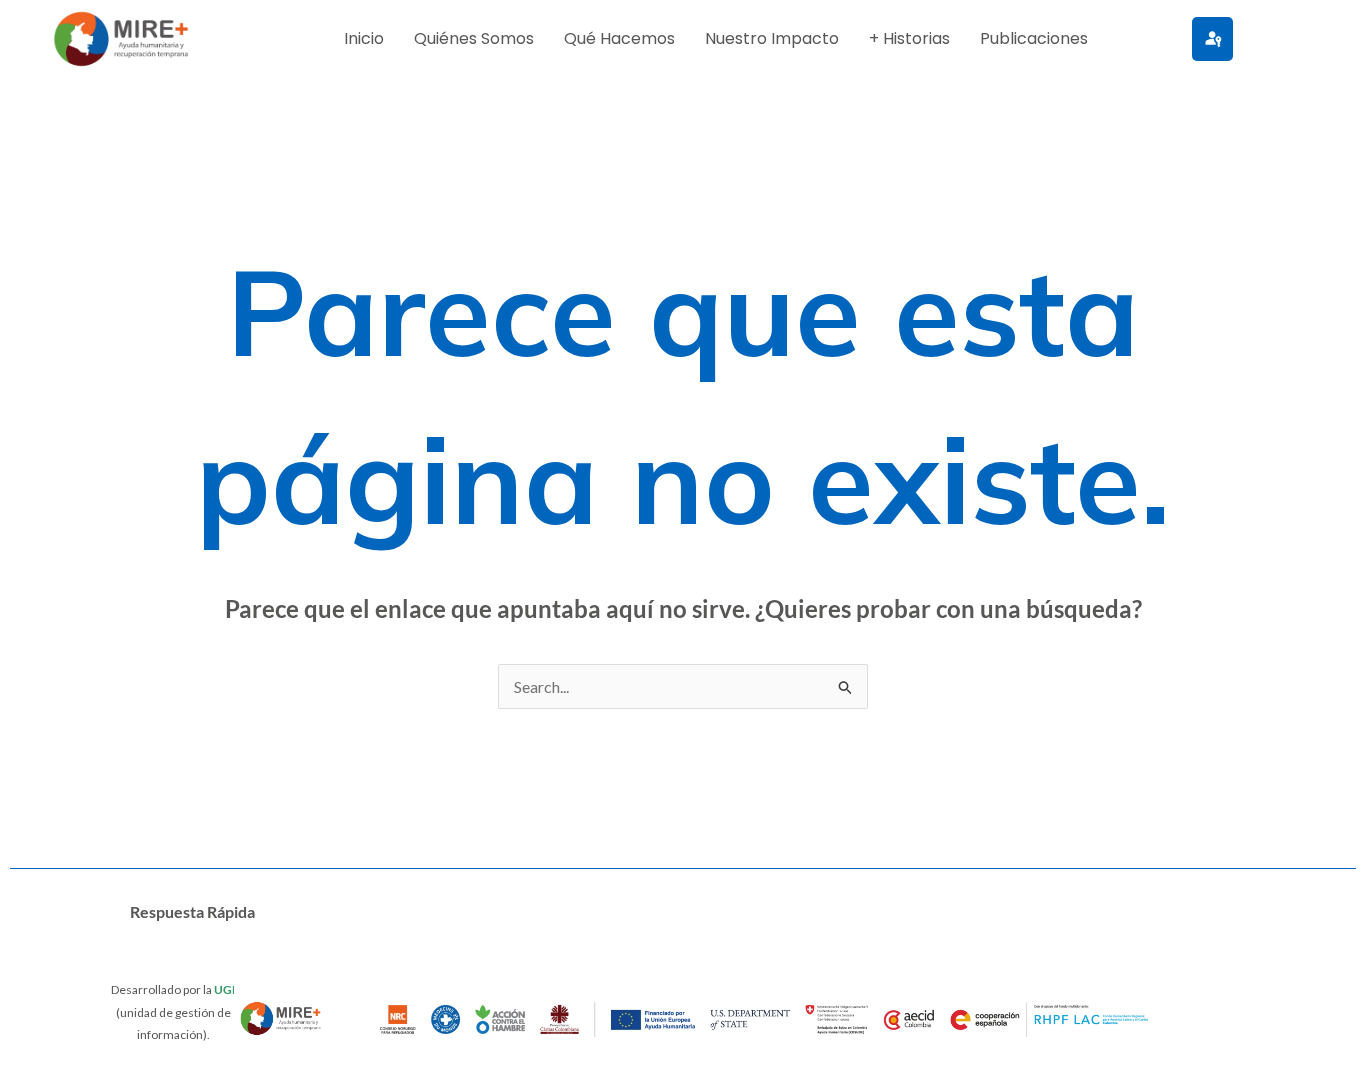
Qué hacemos (619, 38)
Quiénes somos (474, 38)
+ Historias (909, 38)
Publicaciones (1034, 38)
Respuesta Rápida (192, 911)
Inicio (364, 38)
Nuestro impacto (772, 38)
